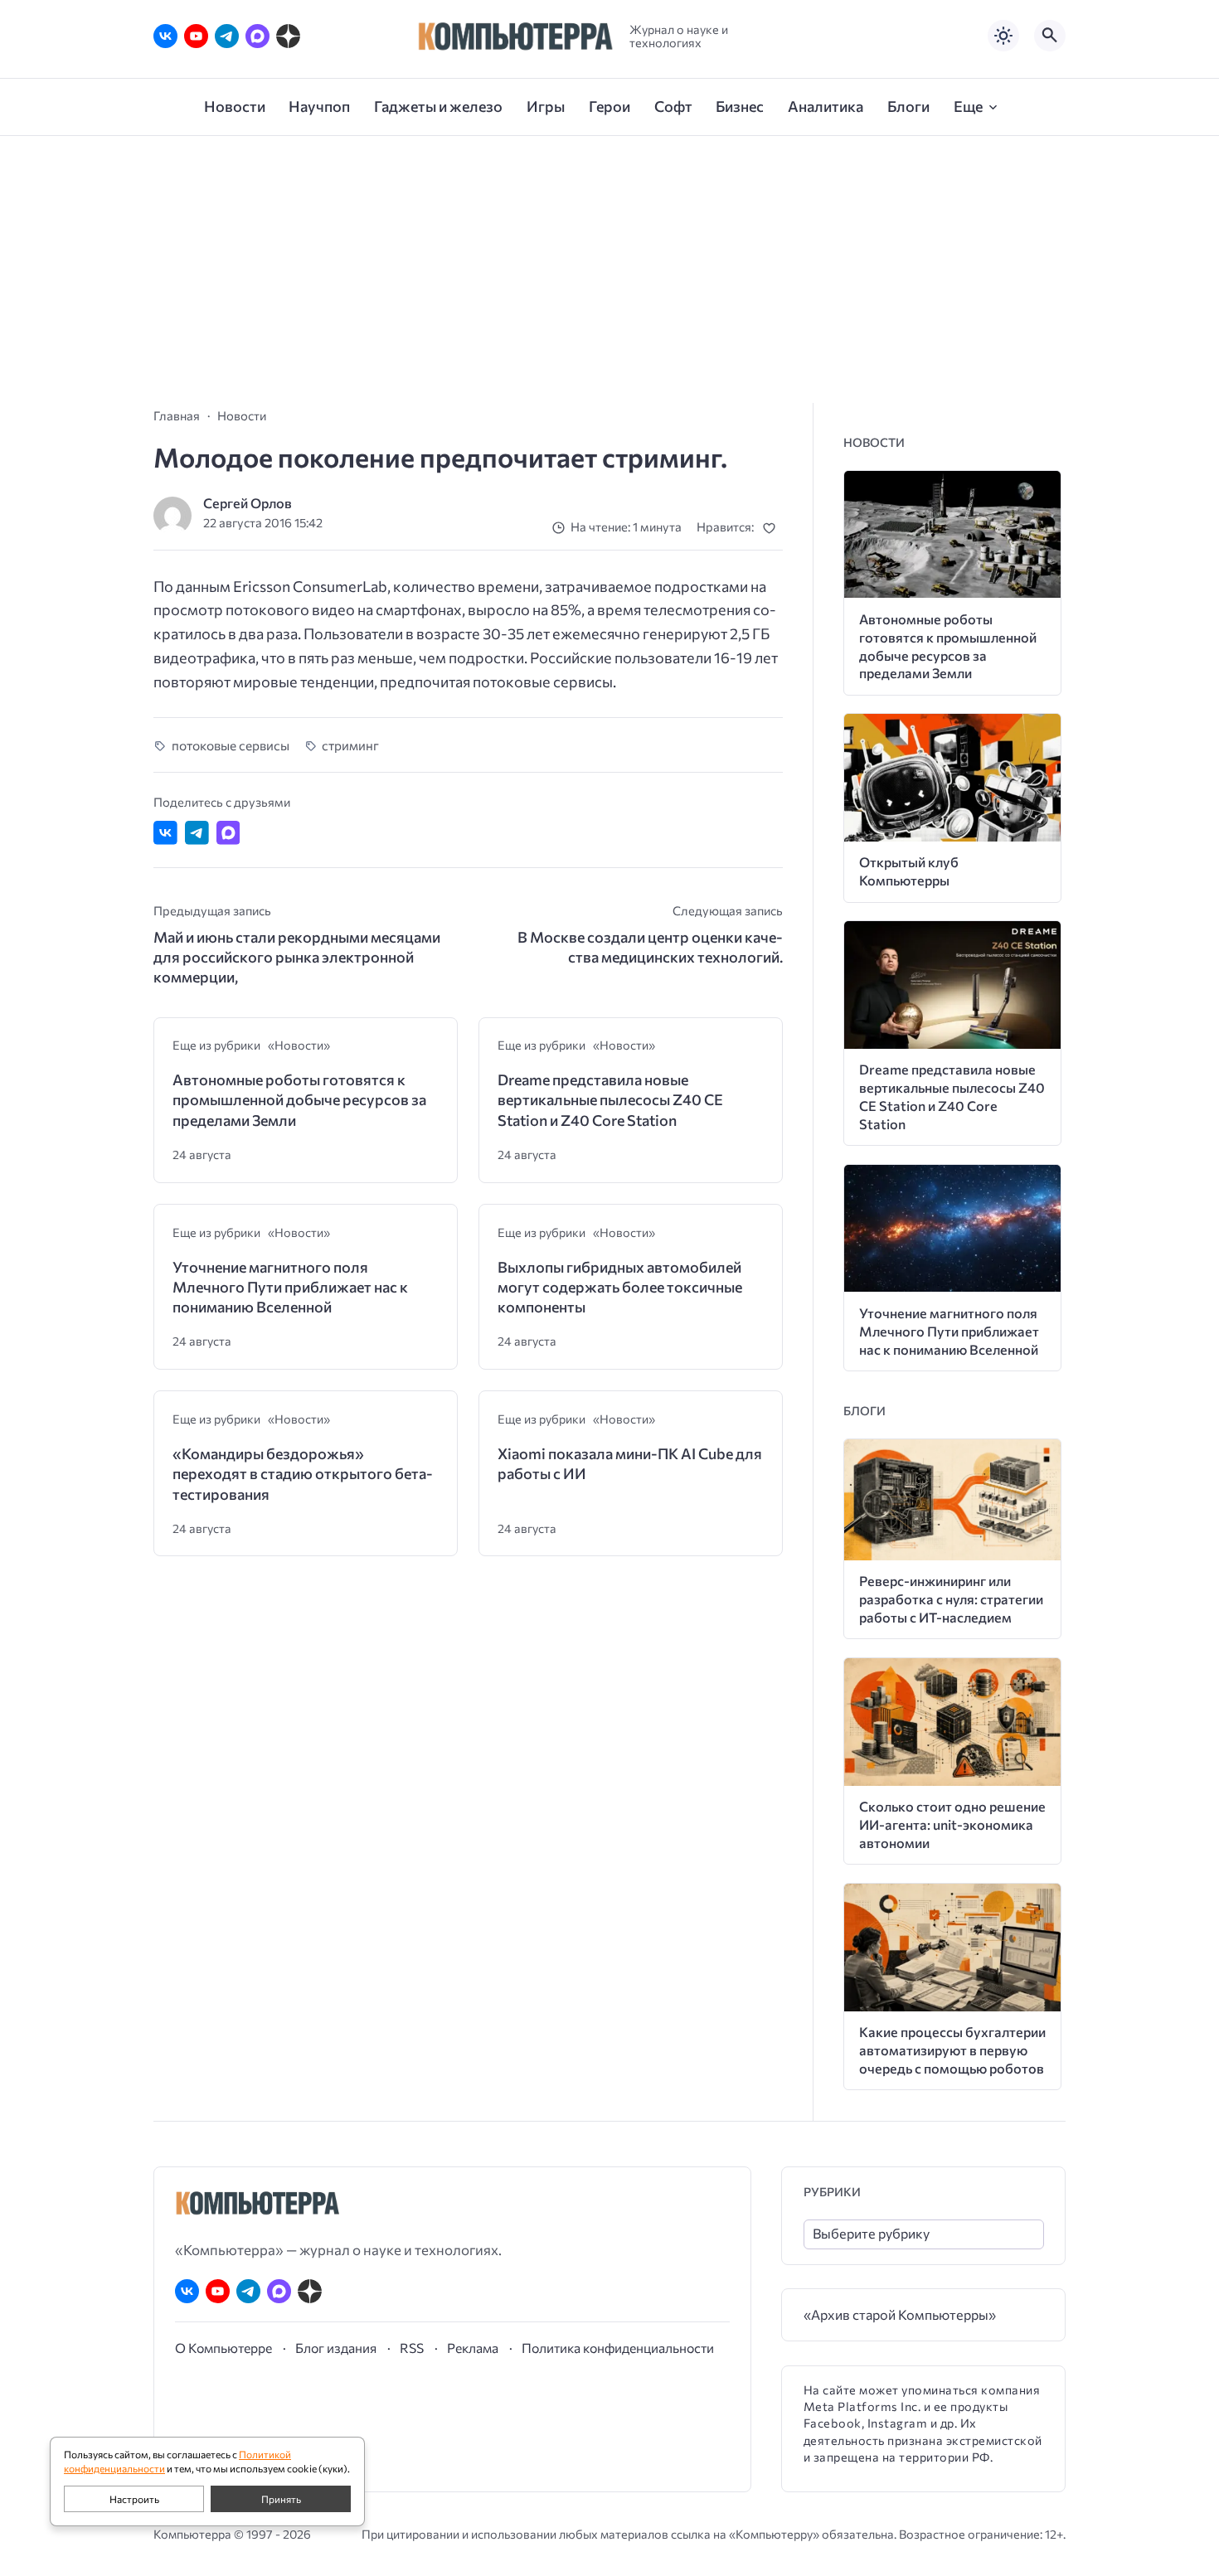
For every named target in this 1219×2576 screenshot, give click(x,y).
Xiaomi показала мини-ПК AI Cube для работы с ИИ (630, 1463)
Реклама (473, 2348)
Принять (281, 2499)
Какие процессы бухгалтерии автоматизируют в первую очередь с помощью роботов (952, 2050)
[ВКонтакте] (165, 36)
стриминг (350, 745)
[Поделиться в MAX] (228, 833)
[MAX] (257, 36)
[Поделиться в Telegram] (197, 833)
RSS (412, 2348)
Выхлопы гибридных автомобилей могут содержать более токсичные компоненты (620, 1287)
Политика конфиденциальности (618, 2348)
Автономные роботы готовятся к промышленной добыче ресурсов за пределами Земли (299, 1100)
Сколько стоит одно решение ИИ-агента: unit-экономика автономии (952, 1824)
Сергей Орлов (248, 503)
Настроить (134, 2499)
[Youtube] (196, 36)
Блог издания (336, 2348)
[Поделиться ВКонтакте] (165, 833)
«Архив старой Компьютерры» (900, 2314)
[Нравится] (772, 528)
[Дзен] (288, 36)
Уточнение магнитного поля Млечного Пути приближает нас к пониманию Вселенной (290, 1287)
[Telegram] (227, 36)
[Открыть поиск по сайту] (1050, 36)
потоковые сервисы (231, 745)
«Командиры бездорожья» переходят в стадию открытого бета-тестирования (303, 1474)
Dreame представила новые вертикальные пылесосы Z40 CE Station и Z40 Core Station (610, 1100)
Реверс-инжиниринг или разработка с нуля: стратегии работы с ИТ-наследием (951, 1599)
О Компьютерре (223, 2348)
